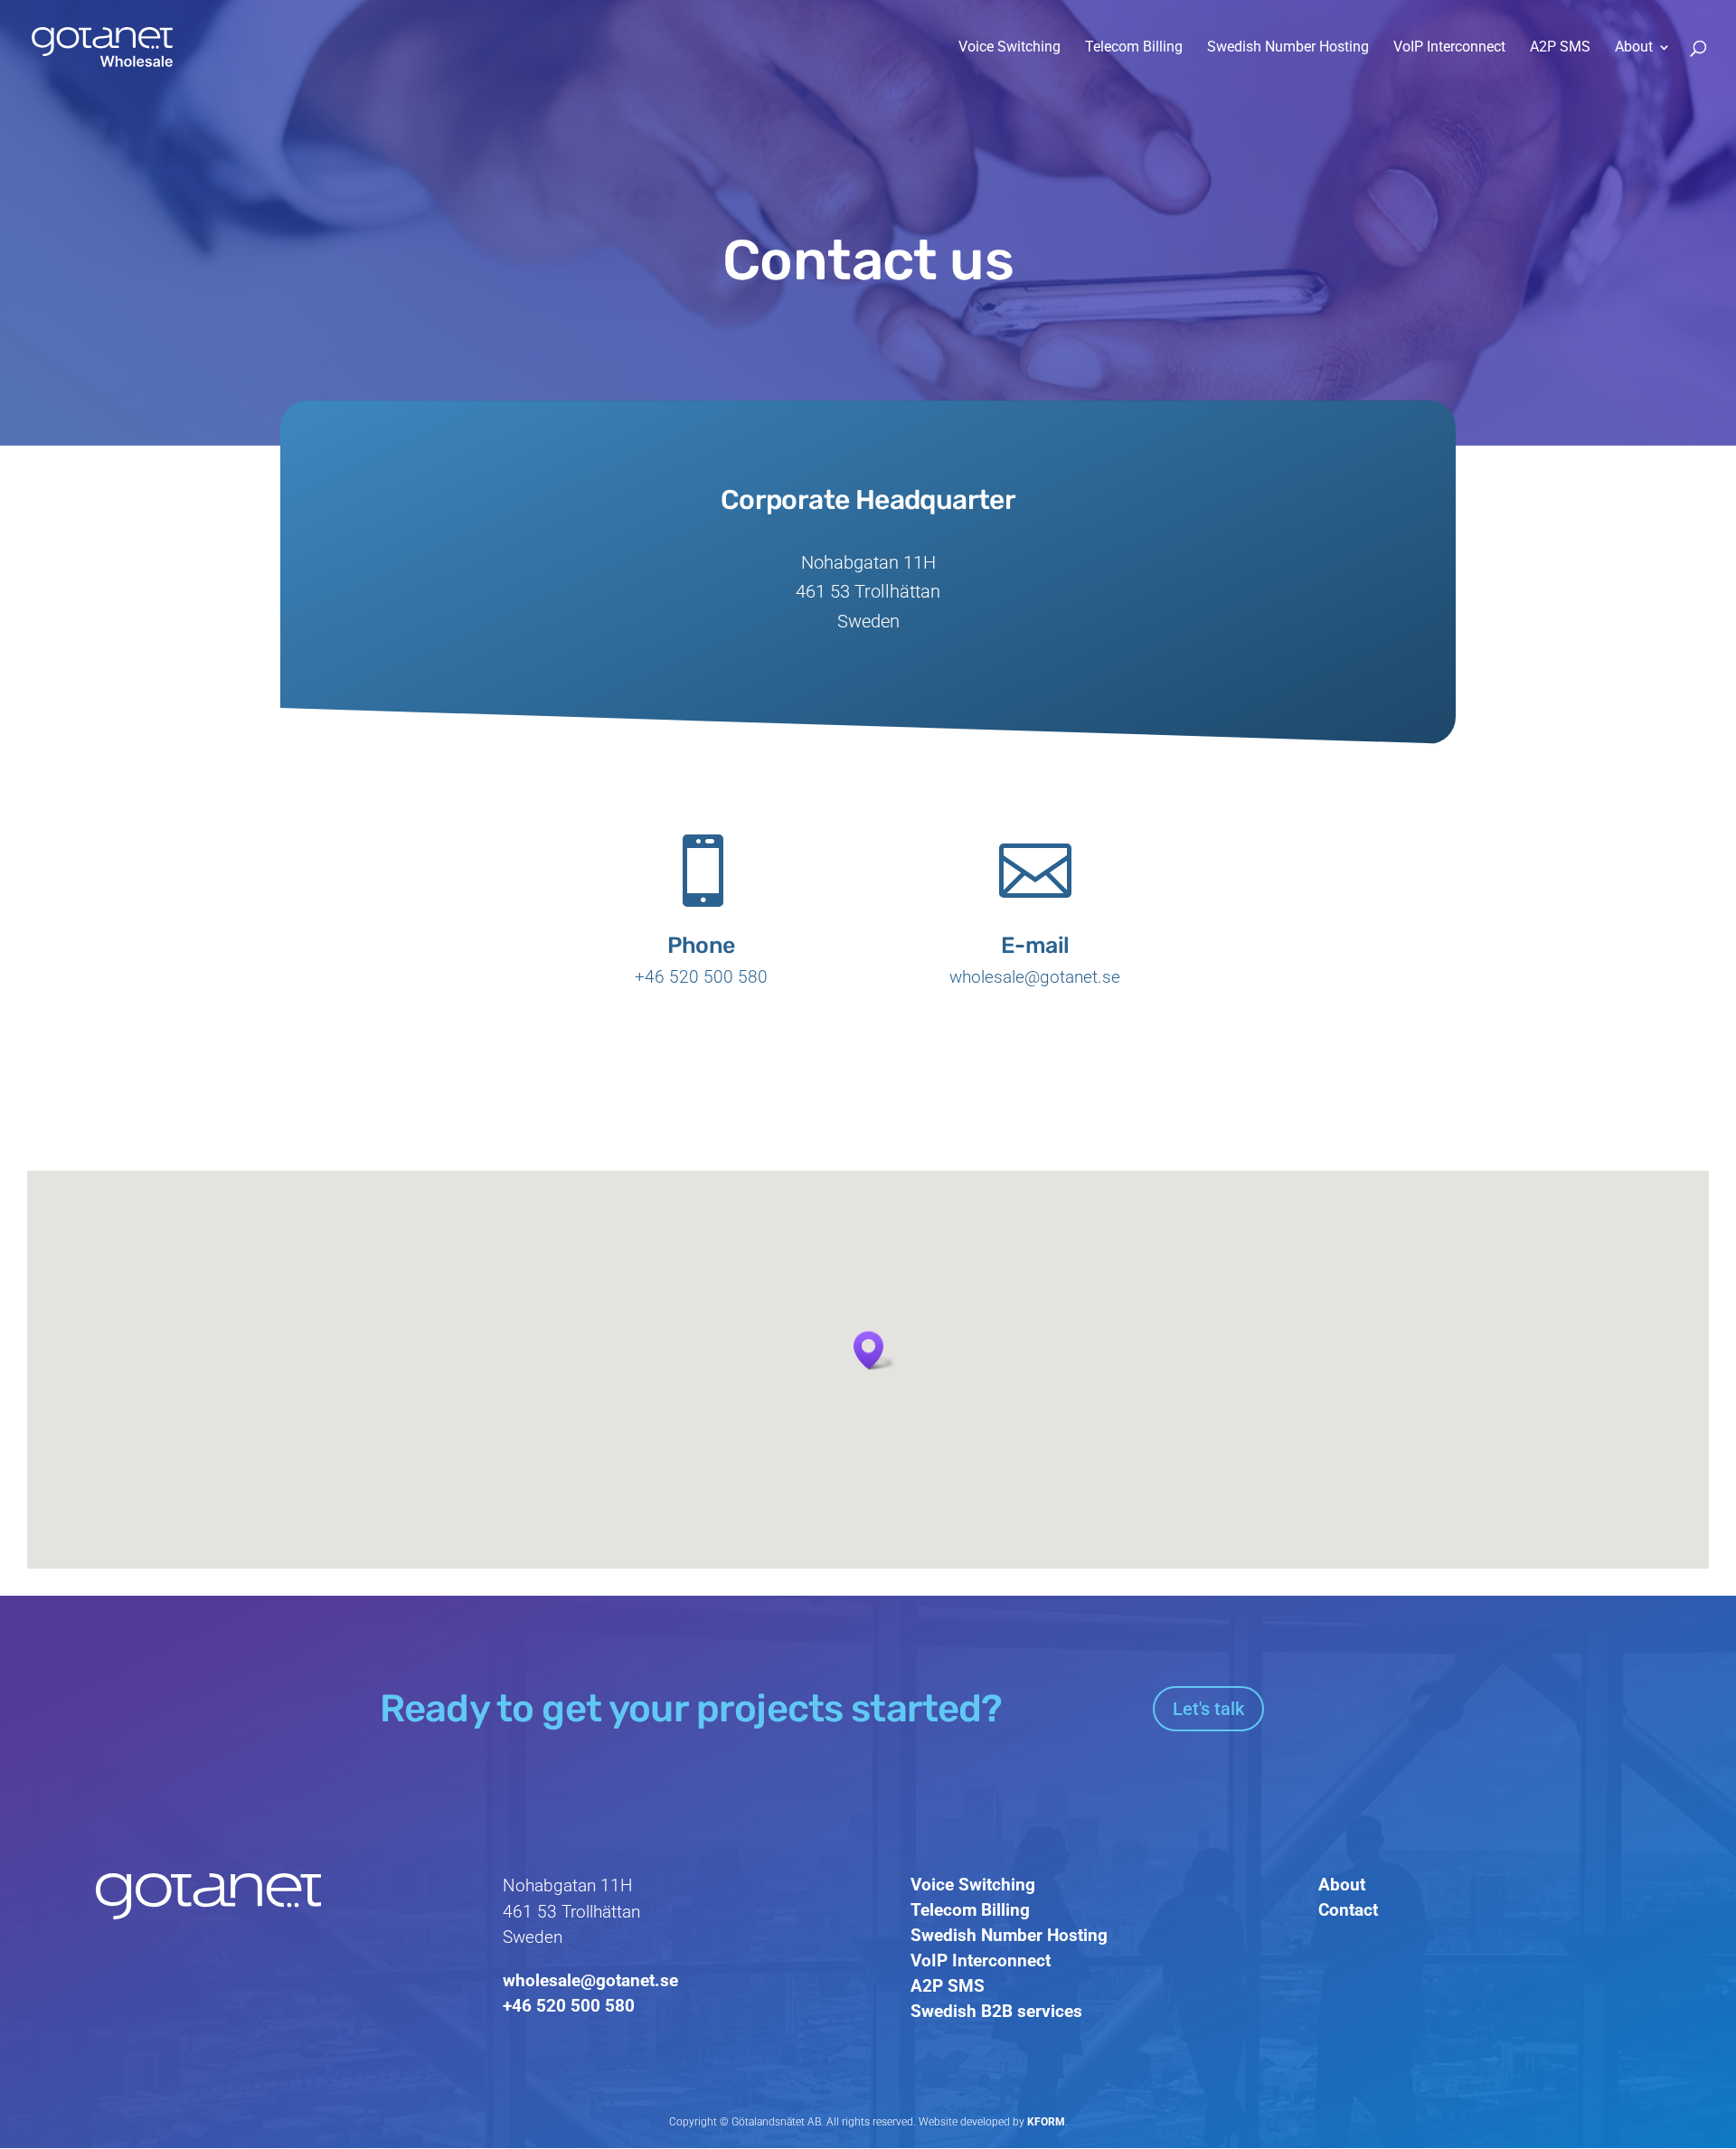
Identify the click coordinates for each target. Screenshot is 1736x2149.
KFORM (1046, 2122)
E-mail (1035, 945)
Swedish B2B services (996, 2011)
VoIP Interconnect (1449, 48)
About (1634, 48)
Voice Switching (1010, 48)
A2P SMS (1560, 48)
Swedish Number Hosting (1288, 48)
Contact (1348, 1910)
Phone (701, 945)
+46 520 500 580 (569, 2006)
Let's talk (1208, 1709)
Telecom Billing (1134, 48)
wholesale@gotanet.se (590, 1980)
